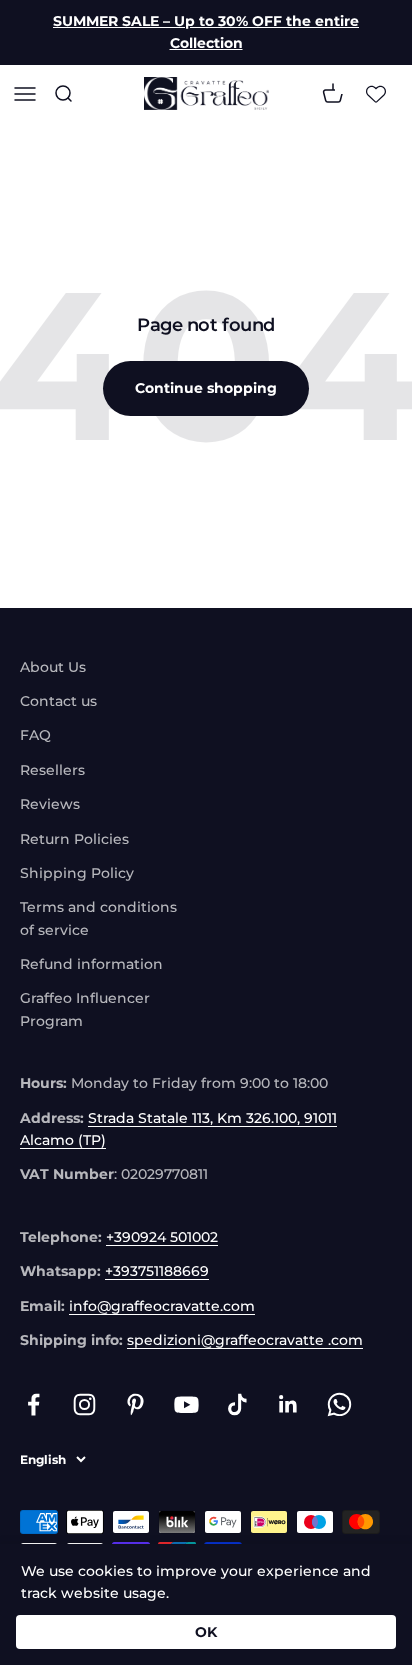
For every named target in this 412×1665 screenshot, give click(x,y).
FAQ (35, 735)
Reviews (50, 804)
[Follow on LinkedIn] (288, 1404)
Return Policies (74, 839)
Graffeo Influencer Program (85, 1009)
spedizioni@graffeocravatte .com (245, 1340)
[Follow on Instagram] (84, 1404)
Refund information (91, 964)
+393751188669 (157, 1271)
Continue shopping (206, 388)
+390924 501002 (162, 1237)
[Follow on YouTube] (186, 1404)
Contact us (58, 701)
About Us (53, 667)
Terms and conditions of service (98, 918)
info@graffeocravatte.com (162, 1306)
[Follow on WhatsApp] (339, 1404)
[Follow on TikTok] (237, 1404)
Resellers (52, 770)
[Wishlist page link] (376, 93)
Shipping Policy (77, 873)
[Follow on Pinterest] (135, 1404)
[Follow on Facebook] (33, 1404)
